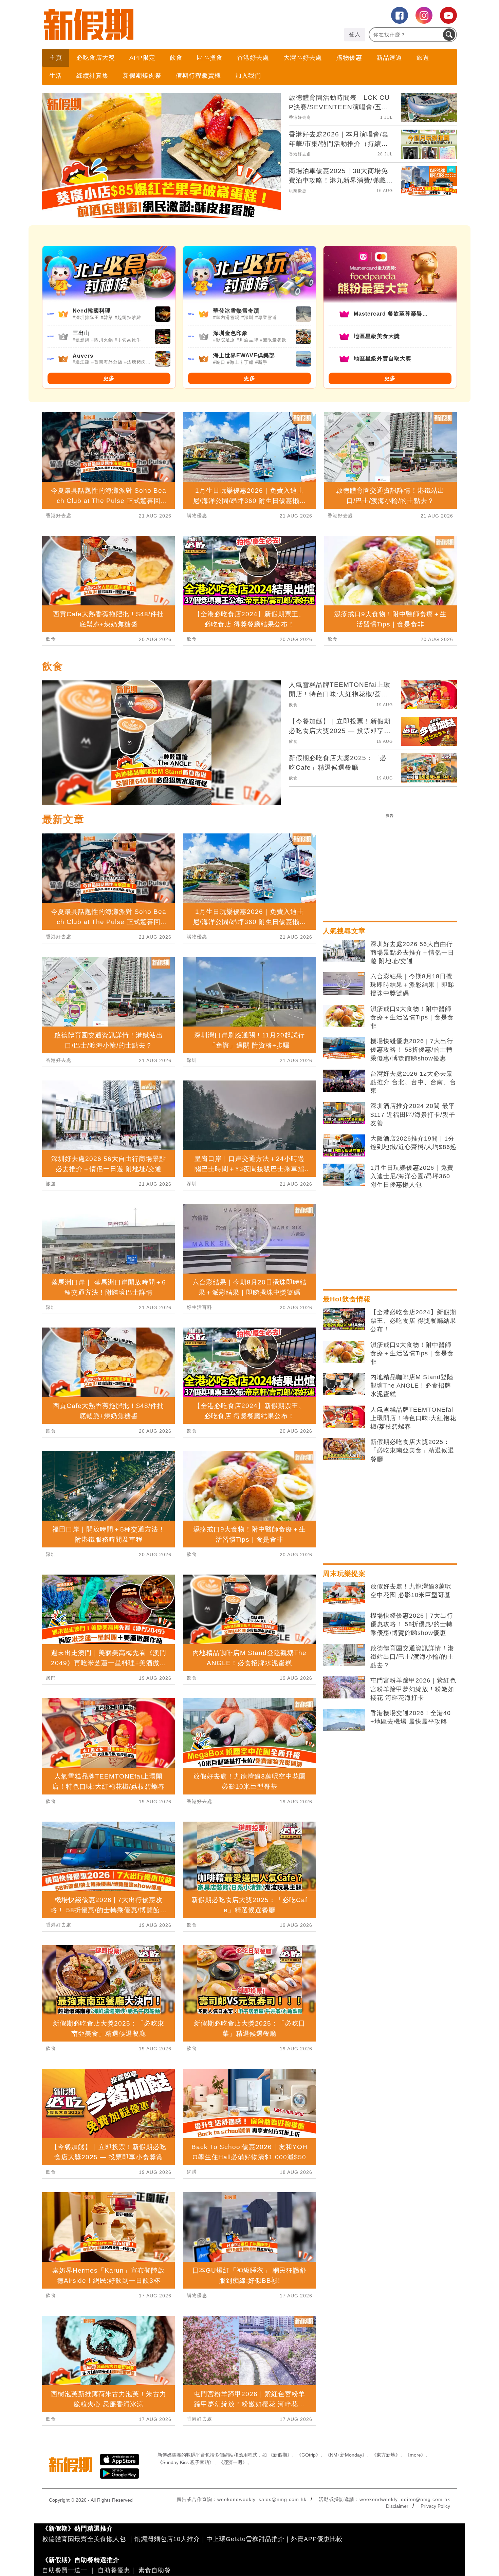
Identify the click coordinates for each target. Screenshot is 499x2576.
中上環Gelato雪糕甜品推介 (245, 2539)
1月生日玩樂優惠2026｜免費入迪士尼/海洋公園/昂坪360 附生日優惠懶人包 (412, 1176)
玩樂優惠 (298, 191)
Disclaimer (397, 2506)
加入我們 (248, 76)
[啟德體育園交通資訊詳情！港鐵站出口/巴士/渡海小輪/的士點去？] (344, 1655)
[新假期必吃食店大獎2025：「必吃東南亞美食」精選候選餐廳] (344, 1449)
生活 (56, 76)
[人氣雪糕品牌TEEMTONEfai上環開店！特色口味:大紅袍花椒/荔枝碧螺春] (344, 1417)
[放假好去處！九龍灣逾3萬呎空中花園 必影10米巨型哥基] (344, 1594)
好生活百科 (199, 1307)
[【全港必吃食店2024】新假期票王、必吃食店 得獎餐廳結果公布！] (344, 1319)
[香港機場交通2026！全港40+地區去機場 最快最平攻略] (344, 1720)
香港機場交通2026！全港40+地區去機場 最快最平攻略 (411, 1717)
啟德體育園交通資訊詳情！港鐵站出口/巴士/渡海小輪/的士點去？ (412, 1657)
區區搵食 (210, 58)
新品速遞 (389, 58)
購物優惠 (349, 58)
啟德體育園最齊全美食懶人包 (84, 2539)
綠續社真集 (93, 76)
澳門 (51, 1678)
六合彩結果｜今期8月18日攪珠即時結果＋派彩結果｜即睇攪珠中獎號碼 (412, 985)
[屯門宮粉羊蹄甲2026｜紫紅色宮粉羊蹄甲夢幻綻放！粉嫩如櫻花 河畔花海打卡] (344, 1688)
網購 (192, 2172)
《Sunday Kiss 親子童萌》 (186, 2462)
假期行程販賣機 (198, 76)
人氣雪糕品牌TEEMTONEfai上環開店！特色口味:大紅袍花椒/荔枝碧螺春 (413, 1418)
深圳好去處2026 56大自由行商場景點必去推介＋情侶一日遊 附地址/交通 (412, 953)
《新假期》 (280, 2455)
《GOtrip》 (309, 2455)
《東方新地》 (386, 2455)
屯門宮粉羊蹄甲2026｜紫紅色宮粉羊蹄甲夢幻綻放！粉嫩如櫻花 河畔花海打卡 (413, 1689)
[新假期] (146, 24)
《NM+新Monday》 (346, 2455)
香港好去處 (253, 58)
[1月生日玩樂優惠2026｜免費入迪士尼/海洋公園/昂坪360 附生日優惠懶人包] (344, 1175)
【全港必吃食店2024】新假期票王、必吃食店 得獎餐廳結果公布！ (413, 1321)
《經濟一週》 (233, 2462)
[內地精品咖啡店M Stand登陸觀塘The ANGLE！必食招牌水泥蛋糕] (344, 1384)
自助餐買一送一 (65, 2570)
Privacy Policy (435, 2506)
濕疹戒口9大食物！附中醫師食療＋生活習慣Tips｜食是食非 (412, 1017)
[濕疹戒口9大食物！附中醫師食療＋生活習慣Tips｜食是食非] (344, 1016)
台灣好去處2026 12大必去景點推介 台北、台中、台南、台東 (413, 1082)
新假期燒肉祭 (142, 76)
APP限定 (142, 58)
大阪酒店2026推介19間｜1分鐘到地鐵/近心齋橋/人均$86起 (413, 1143)
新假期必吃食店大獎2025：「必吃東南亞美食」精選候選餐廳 (412, 1450)
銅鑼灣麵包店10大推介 (167, 2539)
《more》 (415, 2455)
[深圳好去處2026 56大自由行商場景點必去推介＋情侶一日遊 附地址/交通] (344, 951)
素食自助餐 (155, 2570)
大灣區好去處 (303, 58)
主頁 (56, 58)
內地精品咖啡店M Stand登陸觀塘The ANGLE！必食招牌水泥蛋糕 (412, 1386)
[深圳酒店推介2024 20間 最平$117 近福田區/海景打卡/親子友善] (344, 1113)
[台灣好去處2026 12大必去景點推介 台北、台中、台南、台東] (344, 1081)
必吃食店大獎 (96, 58)
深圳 (51, 1307)
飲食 (176, 58)
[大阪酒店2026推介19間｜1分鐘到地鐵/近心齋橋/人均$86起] (344, 1146)
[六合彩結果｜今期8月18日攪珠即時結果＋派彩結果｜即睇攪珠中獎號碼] (344, 983)
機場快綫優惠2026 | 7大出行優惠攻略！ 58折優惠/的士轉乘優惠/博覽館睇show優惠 (412, 1050)
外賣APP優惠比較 (317, 2539)
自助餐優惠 (114, 2570)
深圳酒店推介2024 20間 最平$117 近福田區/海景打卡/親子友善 (413, 1114)
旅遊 (423, 58)
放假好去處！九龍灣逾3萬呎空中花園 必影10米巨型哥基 (411, 1591)
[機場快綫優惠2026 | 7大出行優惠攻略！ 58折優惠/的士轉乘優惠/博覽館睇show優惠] (344, 1048)
